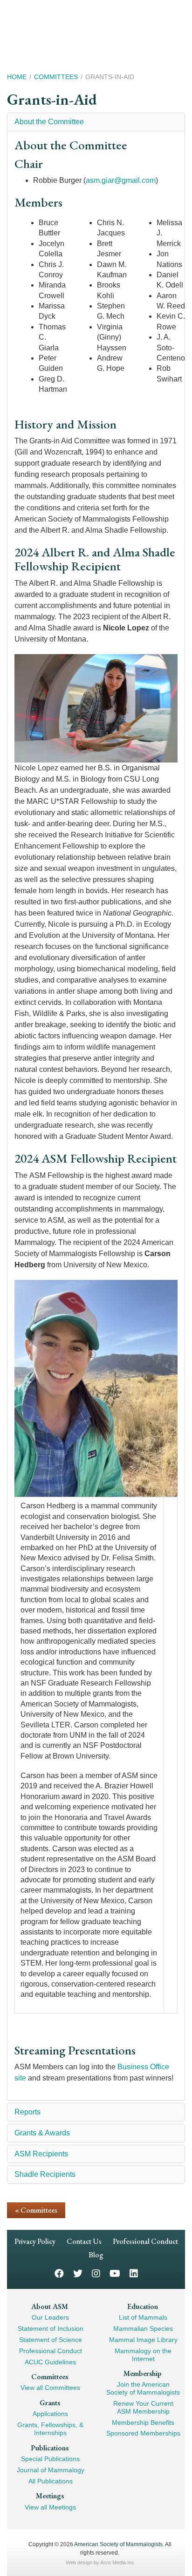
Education (143, 2306)
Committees (56, 77)
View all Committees (50, 2388)
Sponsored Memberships (143, 2433)
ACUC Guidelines (50, 2362)
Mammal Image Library (143, 2340)
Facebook (59, 2273)
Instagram (96, 2273)
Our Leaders (50, 2317)
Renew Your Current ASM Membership (143, 2407)
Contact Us (84, 2241)
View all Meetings (50, 2507)
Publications (50, 2448)
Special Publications (50, 2459)
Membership (142, 2373)
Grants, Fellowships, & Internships (50, 2429)
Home (17, 77)
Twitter (78, 2273)
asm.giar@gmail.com (121, 180)
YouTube (115, 2273)
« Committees (36, 2210)
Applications (50, 2414)
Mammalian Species (143, 2328)
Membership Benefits (143, 2422)
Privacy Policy (35, 2241)
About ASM (50, 2306)
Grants (50, 2403)
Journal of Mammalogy (51, 2470)
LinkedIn (134, 2273)
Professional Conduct (145, 2241)
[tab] (96, 122)
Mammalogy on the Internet (143, 2355)
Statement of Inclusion (51, 2328)
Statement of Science (51, 2340)
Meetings (50, 2496)
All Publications (51, 2481)
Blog (96, 2255)
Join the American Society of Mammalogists (143, 2388)
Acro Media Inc (117, 2563)
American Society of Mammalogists (118, 2544)
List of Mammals (143, 2317)
